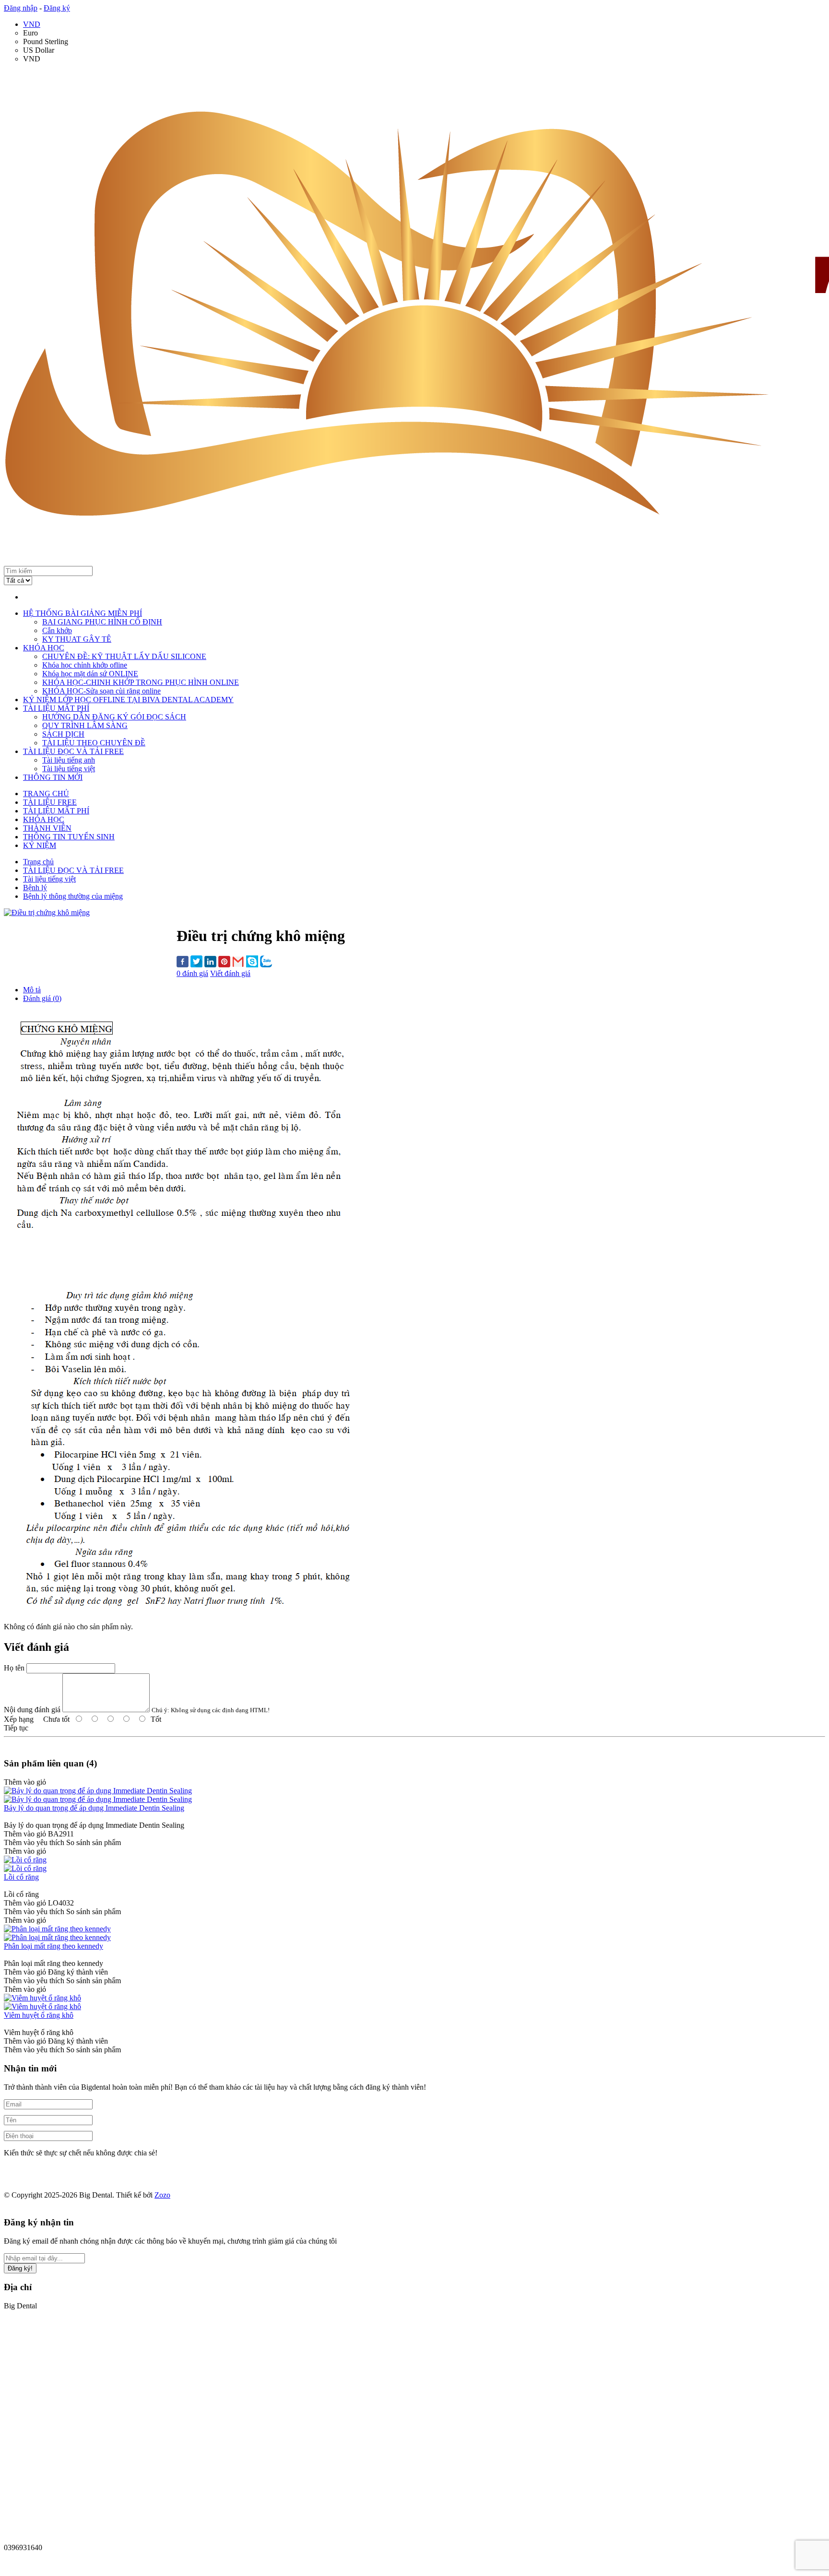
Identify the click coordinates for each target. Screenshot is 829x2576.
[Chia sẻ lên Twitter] (196, 962)
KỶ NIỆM (40, 845)
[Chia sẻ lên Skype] (252, 962)
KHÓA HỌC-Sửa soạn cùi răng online (101, 691)
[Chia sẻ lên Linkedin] (210, 963)
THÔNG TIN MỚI (53, 777)
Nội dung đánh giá (32, 1710)
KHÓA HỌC (44, 648)
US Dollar (39, 50)
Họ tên (14, 1668)
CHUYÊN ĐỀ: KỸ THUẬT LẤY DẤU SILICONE (124, 656)
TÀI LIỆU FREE (50, 802)
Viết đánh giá (230, 973)
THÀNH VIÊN (47, 828)
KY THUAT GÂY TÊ (77, 639)
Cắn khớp (57, 630)
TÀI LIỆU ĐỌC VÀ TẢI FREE (73, 751)
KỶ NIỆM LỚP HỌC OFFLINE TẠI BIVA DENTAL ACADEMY (128, 700)
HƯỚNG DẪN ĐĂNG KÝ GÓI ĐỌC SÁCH (114, 717)
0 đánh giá (192, 973)
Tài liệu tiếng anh (69, 760)
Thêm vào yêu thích (34, 1842)
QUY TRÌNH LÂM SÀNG (85, 725)
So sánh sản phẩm (94, 1842)
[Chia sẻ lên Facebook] (183, 963)
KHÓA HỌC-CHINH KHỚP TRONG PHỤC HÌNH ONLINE (141, 682)
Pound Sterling (46, 41)
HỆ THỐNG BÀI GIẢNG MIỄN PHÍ (83, 613)
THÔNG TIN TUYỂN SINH (69, 837)
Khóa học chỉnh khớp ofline (85, 665)
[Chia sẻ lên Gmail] (238, 962)
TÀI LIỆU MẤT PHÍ (56, 708)
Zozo (162, 2195)
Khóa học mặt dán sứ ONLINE (90, 674)
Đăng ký (57, 8)
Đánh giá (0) (42, 998)
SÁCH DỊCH (63, 734)
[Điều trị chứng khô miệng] (47, 912)
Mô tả (32, 990)
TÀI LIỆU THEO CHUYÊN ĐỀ (94, 743)
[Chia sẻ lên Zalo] (266, 962)
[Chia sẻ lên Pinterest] (224, 963)
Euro (30, 33)
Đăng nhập (21, 8)
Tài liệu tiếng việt (69, 769)
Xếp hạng (19, 1719)
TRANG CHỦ (46, 794)
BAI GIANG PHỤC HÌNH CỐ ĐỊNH (102, 622)
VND (32, 24)
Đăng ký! (20, 2268)
